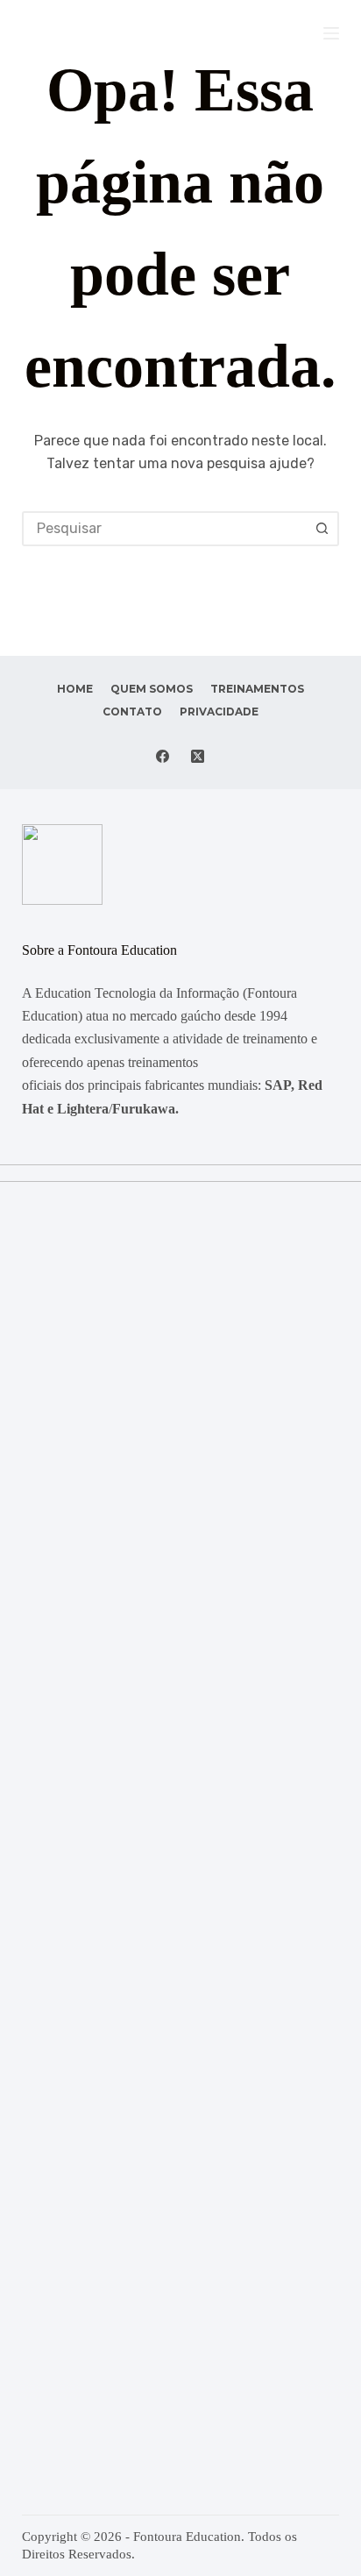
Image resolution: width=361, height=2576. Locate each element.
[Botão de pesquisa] (322, 529)
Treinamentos (257, 689)
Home (75, 689)
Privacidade (219, 712)
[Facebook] (163, 756)
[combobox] (165, 529)
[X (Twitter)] (198, 756)
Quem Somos (152, 689)
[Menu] (331, 33)
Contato (132, 712)
